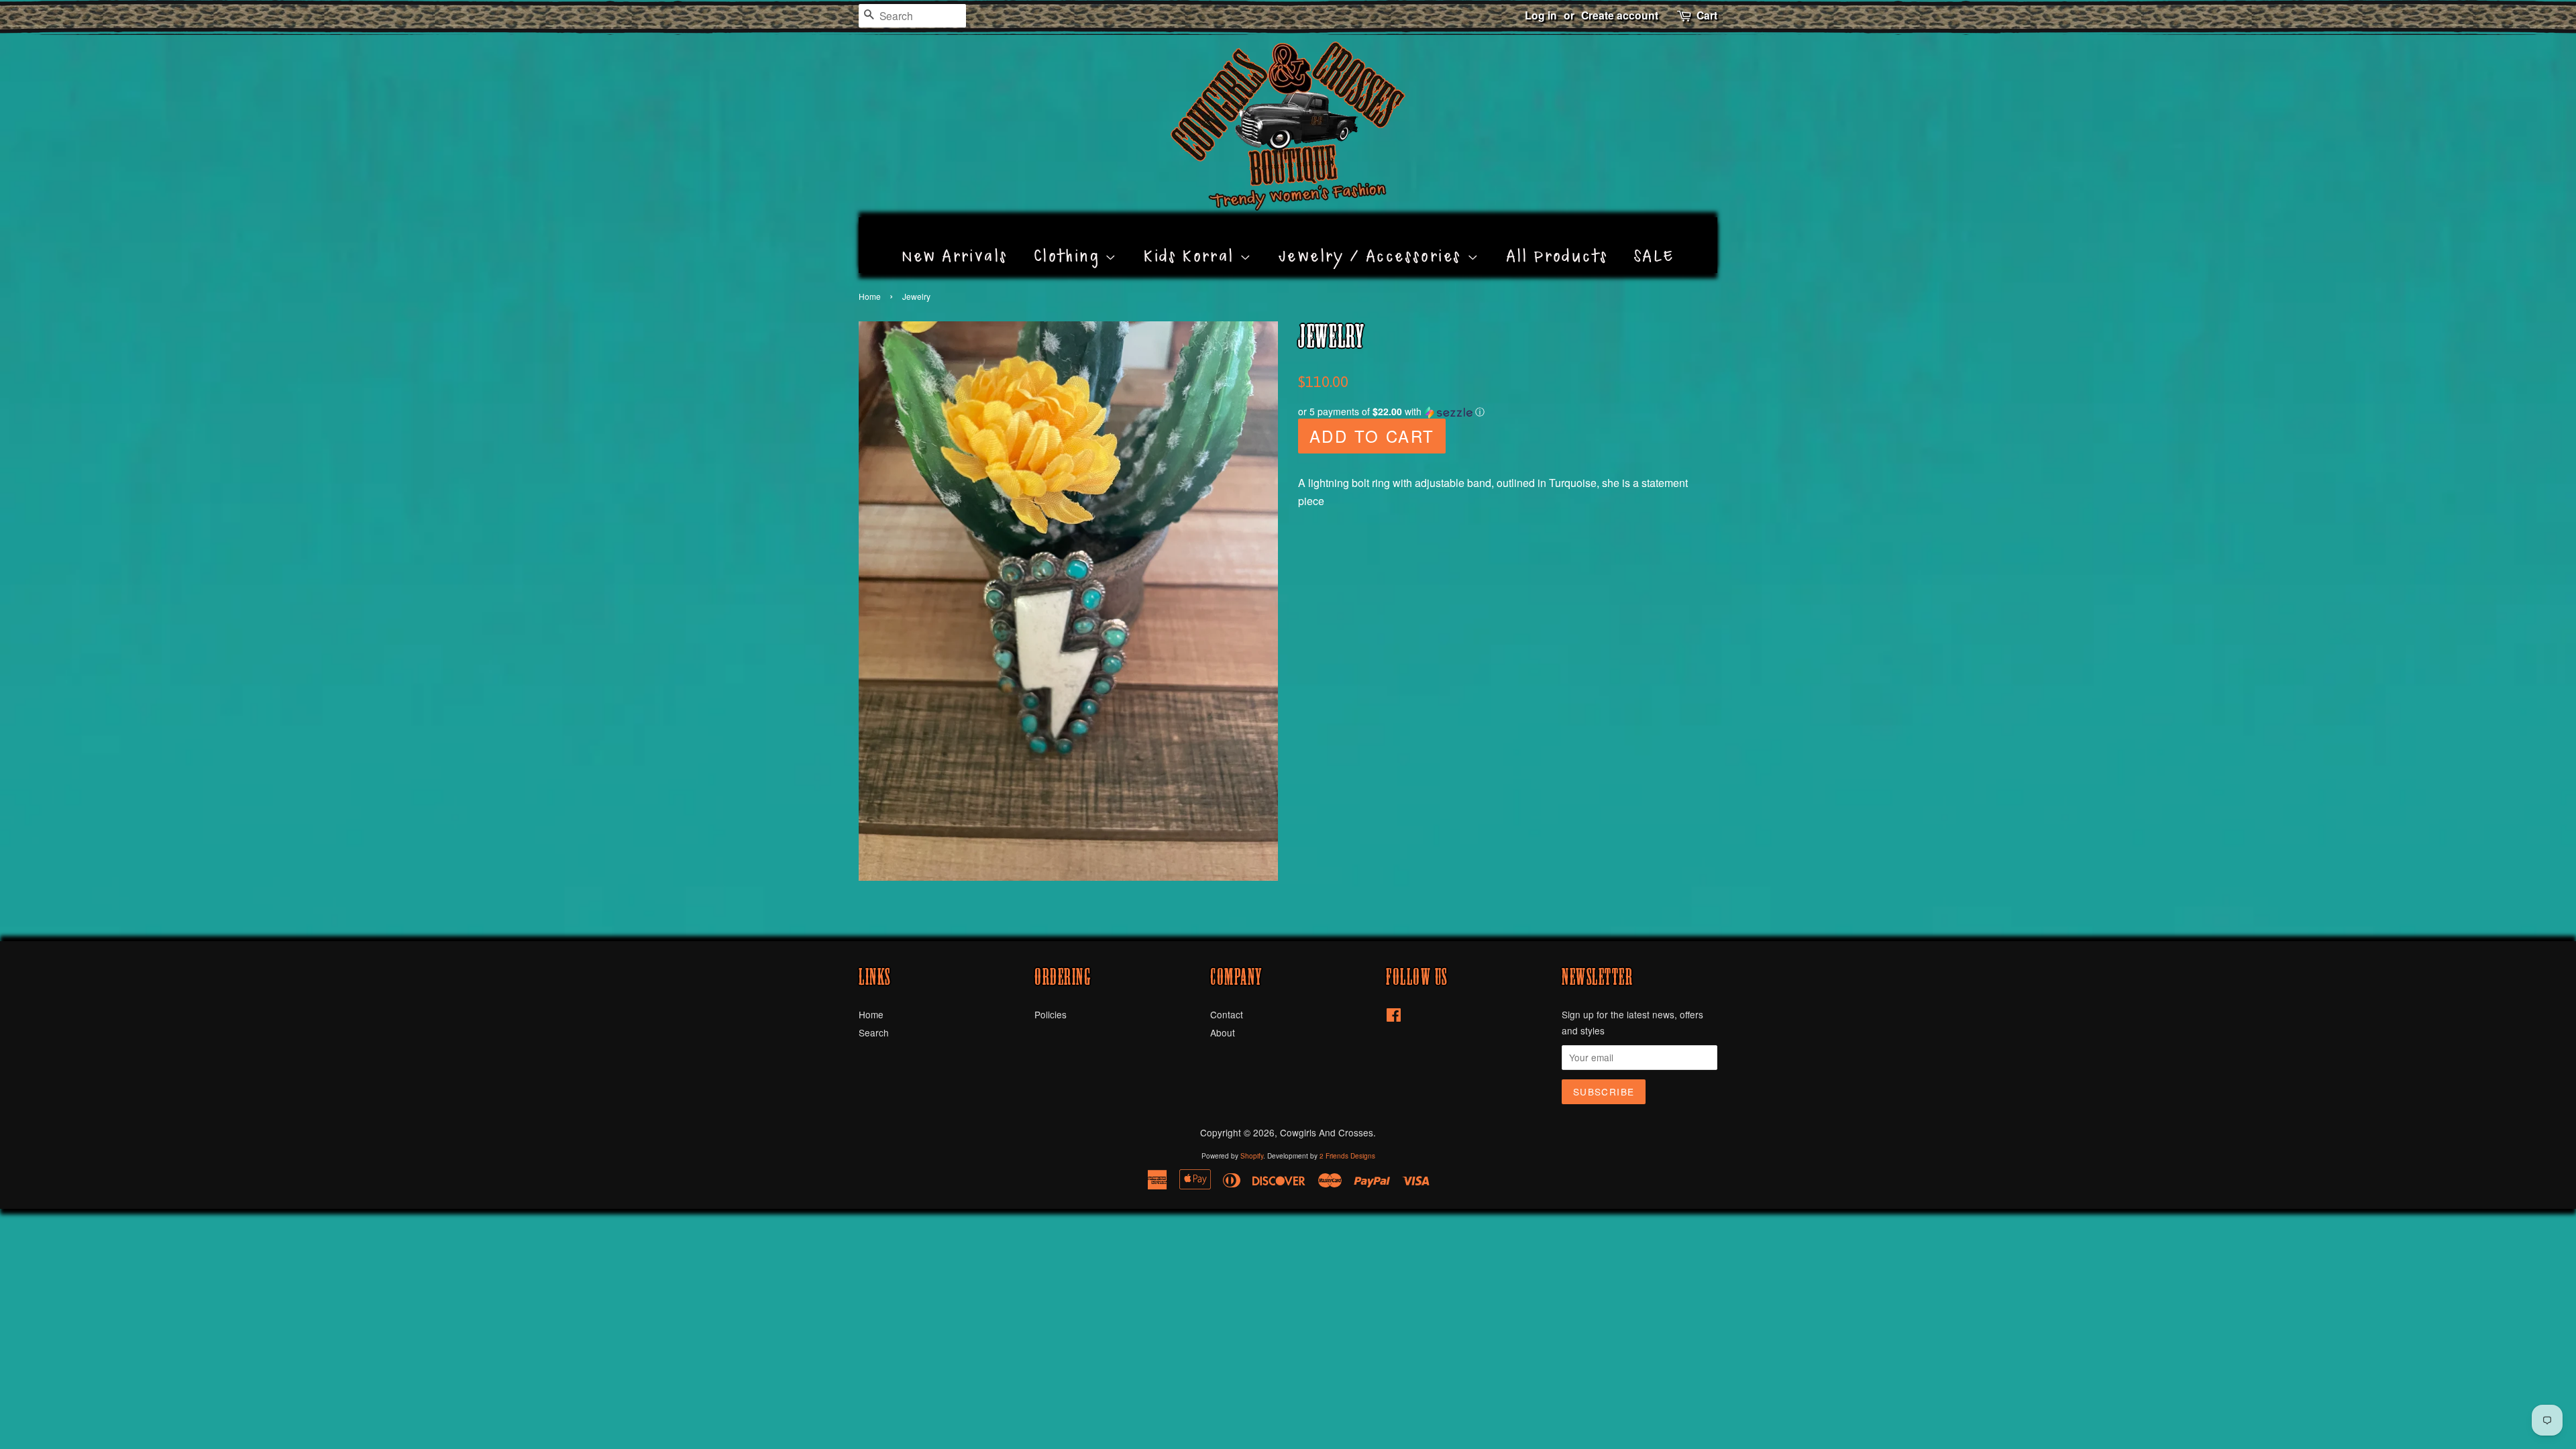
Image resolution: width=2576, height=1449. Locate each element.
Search (874, 1032)
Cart (1707, 15)
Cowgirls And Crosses (1327, 1132)
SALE (1655, 241)
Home (870, 296)
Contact (1227, 1014)
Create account (1620, 15)
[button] (1508, 412)
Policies (1051, 1014)
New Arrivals (955, 241)
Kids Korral (1192, 241)
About (1223, 1032)
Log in (1541, 15)
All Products (1557, 241)
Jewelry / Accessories (1373, 241)
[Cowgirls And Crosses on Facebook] (1394, 1017)
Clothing (1070, 241)
